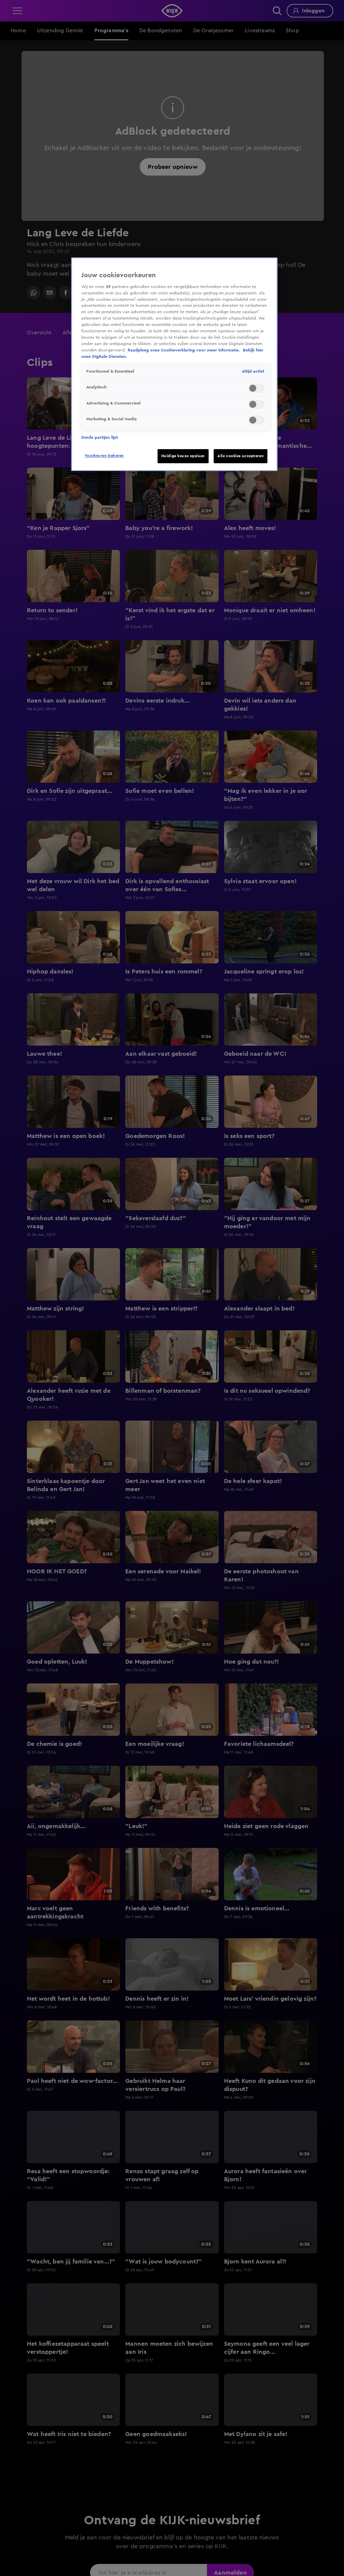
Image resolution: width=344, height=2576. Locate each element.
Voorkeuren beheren (104, 456)
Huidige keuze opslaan (183, 456)
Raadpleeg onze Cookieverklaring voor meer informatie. (184, 350)
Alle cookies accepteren (241, 456)
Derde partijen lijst (100, 437)
